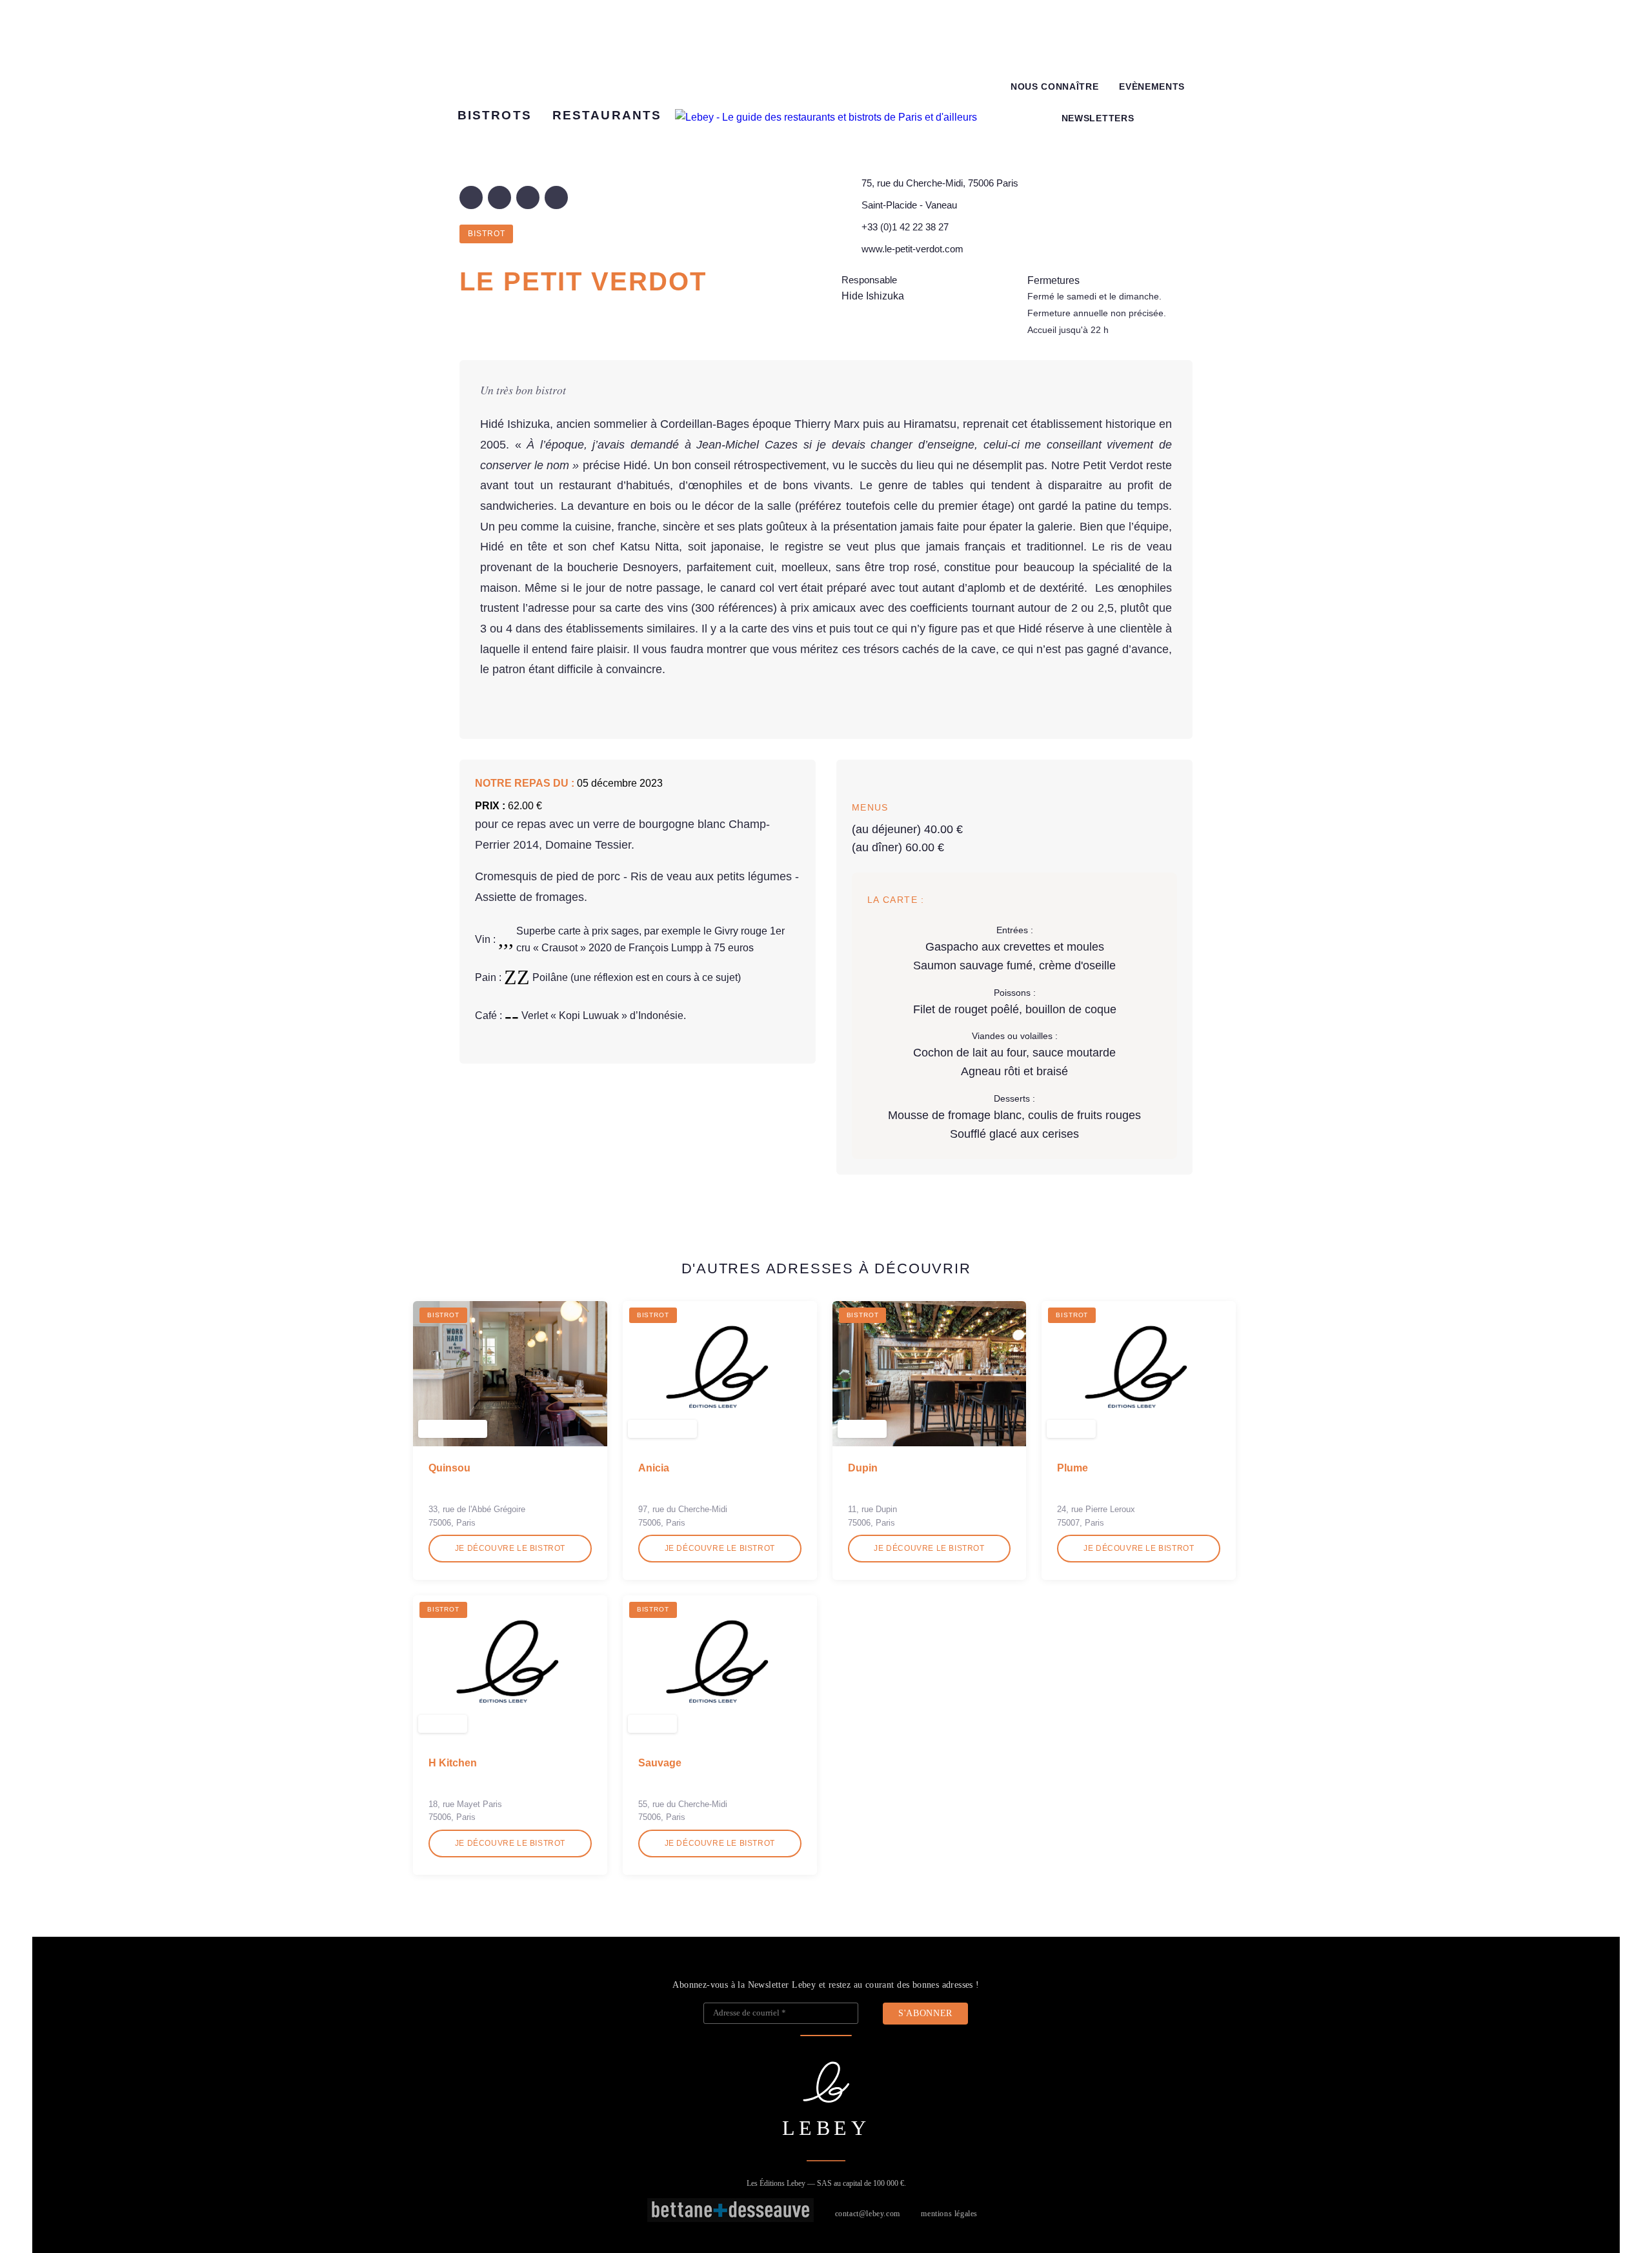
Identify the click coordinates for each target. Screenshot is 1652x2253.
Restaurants (607, 115)
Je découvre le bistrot (510, 1548)
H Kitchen (453, 1763)
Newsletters (1098, 118)
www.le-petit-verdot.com (912, 249)
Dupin (863, 1468)
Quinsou (449, 1468)
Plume (1073, 1468)
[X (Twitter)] (499, 197)
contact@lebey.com (868, 2214)
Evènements (1152, 87)
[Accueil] (826, 117)
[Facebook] (471, 197)
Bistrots (495, 115)
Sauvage (660, 1763)
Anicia (654, 1468)
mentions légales (949, 2214)
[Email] (556, 197)
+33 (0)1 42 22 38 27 (905, 227)
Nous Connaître (1055, 87)
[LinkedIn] (528, 197)
